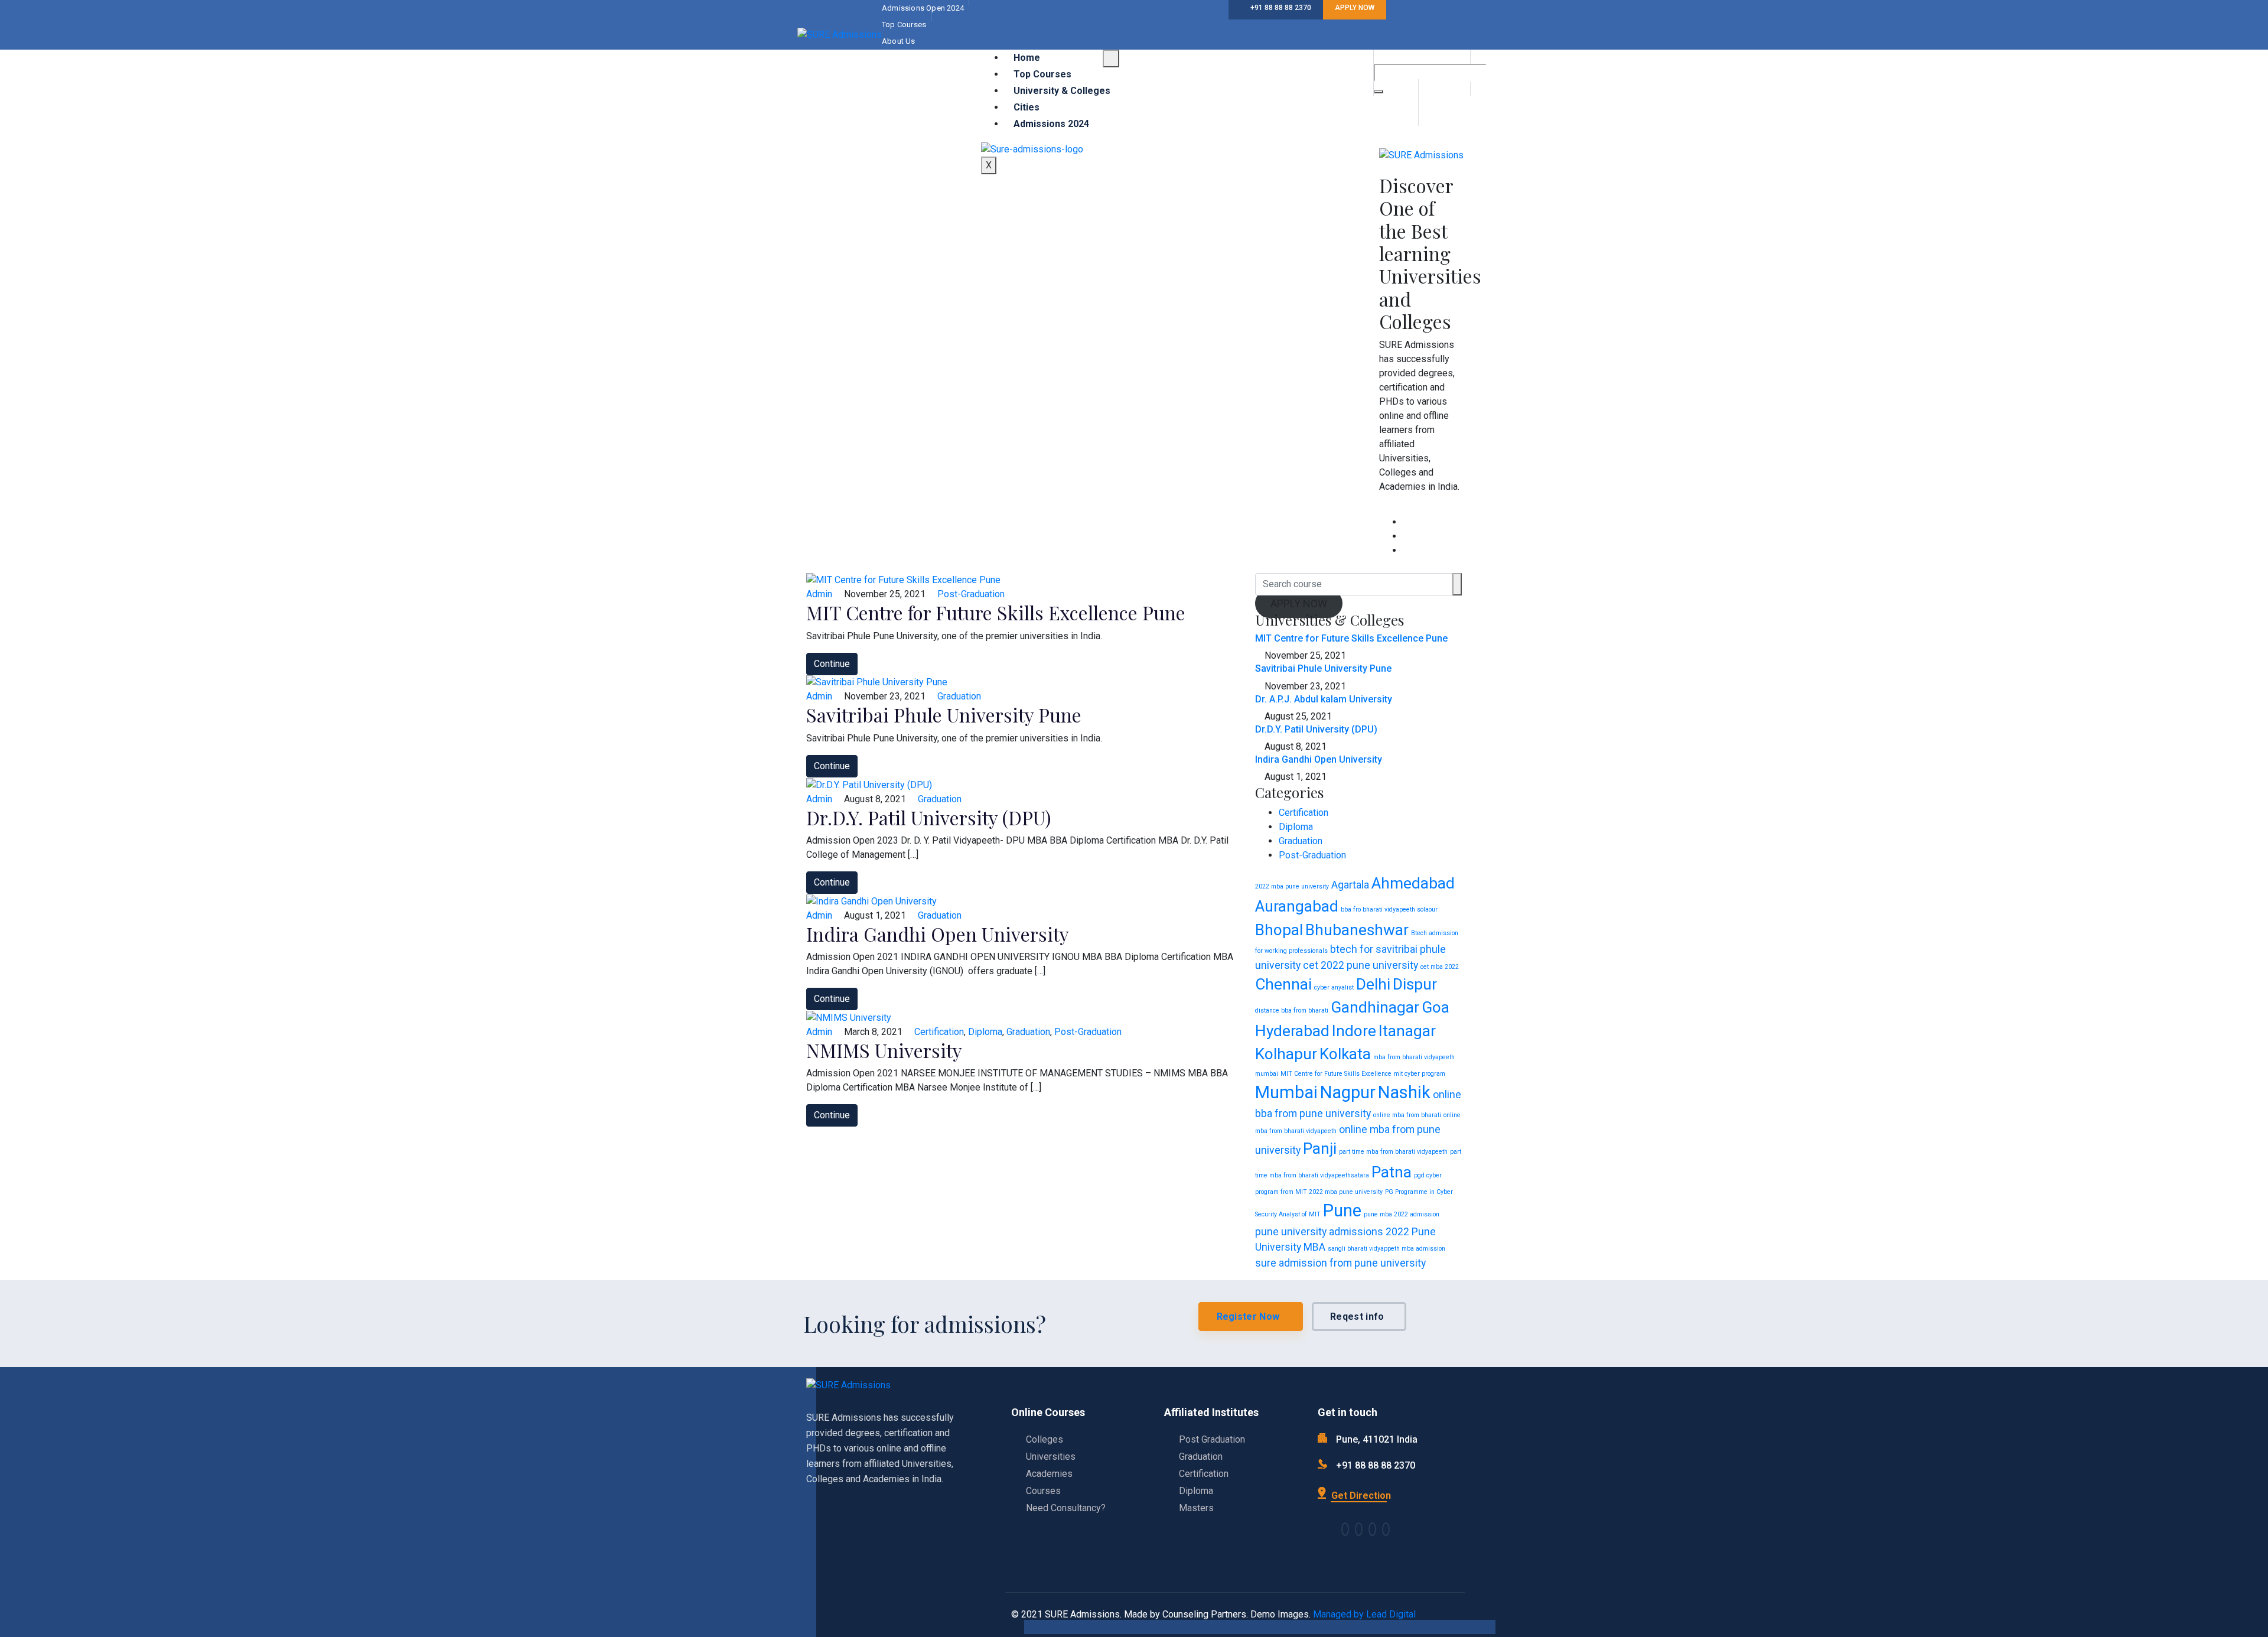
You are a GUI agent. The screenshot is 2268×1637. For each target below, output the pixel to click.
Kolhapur (1286, 1054)
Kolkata (1345, 1054)
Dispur (1415, 984)
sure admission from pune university (1340, 1263)
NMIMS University (884, 1050)
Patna (1392, 1172)
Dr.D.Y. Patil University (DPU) (929, 817)
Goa (1436, 1007)
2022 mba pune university (1292, 886)
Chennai (1283, 984)
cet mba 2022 (1440, 967)
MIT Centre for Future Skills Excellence (1336, 1074)
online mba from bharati (1407, 1115)
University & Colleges (1062, 91)
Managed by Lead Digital (1364, 1614)
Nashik (1404, 1092)
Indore (1354, 1031)
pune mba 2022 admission (1402, 1214)
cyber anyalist (1334, 987)
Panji (1320, 1148)
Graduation (959, 696)
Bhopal (1279, 930)
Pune (1342, 1210)
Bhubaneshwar (1357, 930)
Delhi (1373, 984)
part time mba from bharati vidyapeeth (1393, 1152)
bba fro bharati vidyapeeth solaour (1389, 909)
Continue (832, 664)
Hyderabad (1292, 1031)
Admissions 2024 (1051, 124)
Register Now (1248, 1317)
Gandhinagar (1375, 1007)
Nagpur (1348, 1092)
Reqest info (1357, 1317)
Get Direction (1360, 1496)
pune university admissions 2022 (1332, 1232)
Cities (1027, 107)
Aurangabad (1297, 906)
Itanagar (1407, 1031)
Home (1027, 58)
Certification (939, 1032)
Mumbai (1286, 1092)
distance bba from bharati (1292, 1010)
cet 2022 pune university (1361, 965)
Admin (819, 594)
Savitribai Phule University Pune (944, 715)
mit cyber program (1420, 1074)
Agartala (1350, 885)
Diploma (985, 1032)
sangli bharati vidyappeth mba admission (1386, 1249)
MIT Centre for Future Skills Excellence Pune (996, 612)
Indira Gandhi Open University (938, 934)
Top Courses (1042, 74)
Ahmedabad (1413, 883)
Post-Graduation (971, 594)
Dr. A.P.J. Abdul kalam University (1324, 699)
